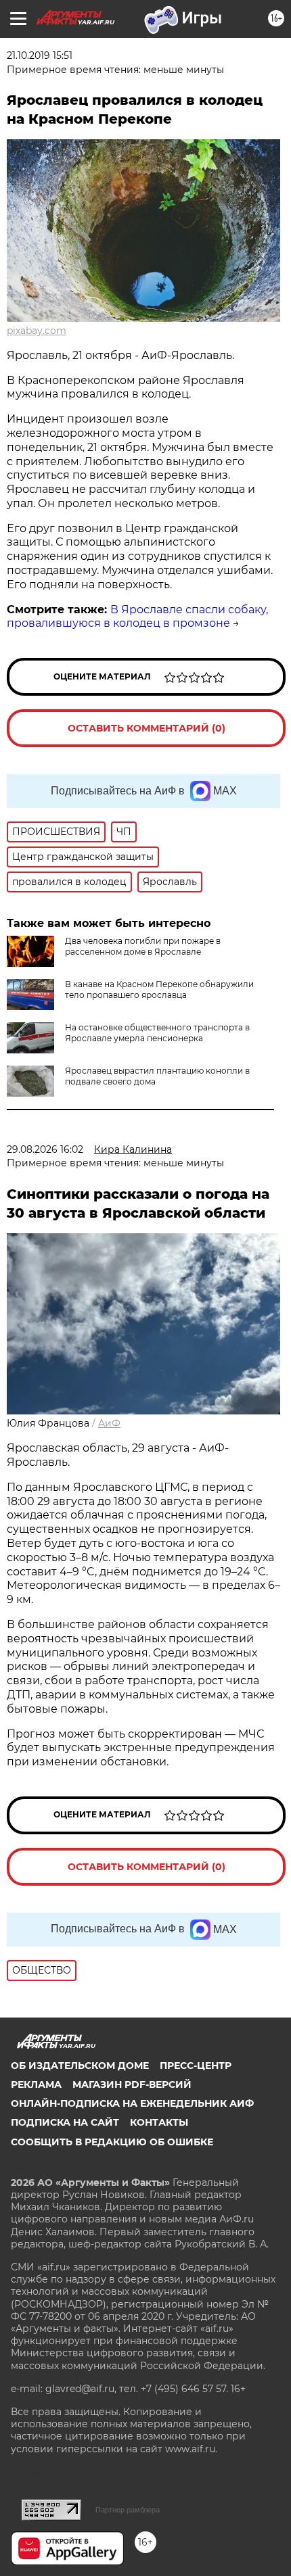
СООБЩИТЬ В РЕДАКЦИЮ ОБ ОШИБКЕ (112, 2142)
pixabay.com (37, 331)
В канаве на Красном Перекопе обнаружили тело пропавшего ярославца (159, 989)
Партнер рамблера (128, 2510)
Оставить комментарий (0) (147, 728)
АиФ (109, 1423)
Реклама (36, 2084)
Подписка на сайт (65, 2122)
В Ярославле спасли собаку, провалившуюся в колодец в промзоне (137, 617)
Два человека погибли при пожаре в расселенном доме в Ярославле (143, 946)
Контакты (159, 2122)
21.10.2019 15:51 (40, 55)
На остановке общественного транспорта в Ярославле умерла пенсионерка (157, 1033)
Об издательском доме (80, 2066)
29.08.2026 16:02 (45, 1149)
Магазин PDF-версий (132, 2084)
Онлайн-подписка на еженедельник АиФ (132, 2103)
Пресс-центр (196, 2066)
